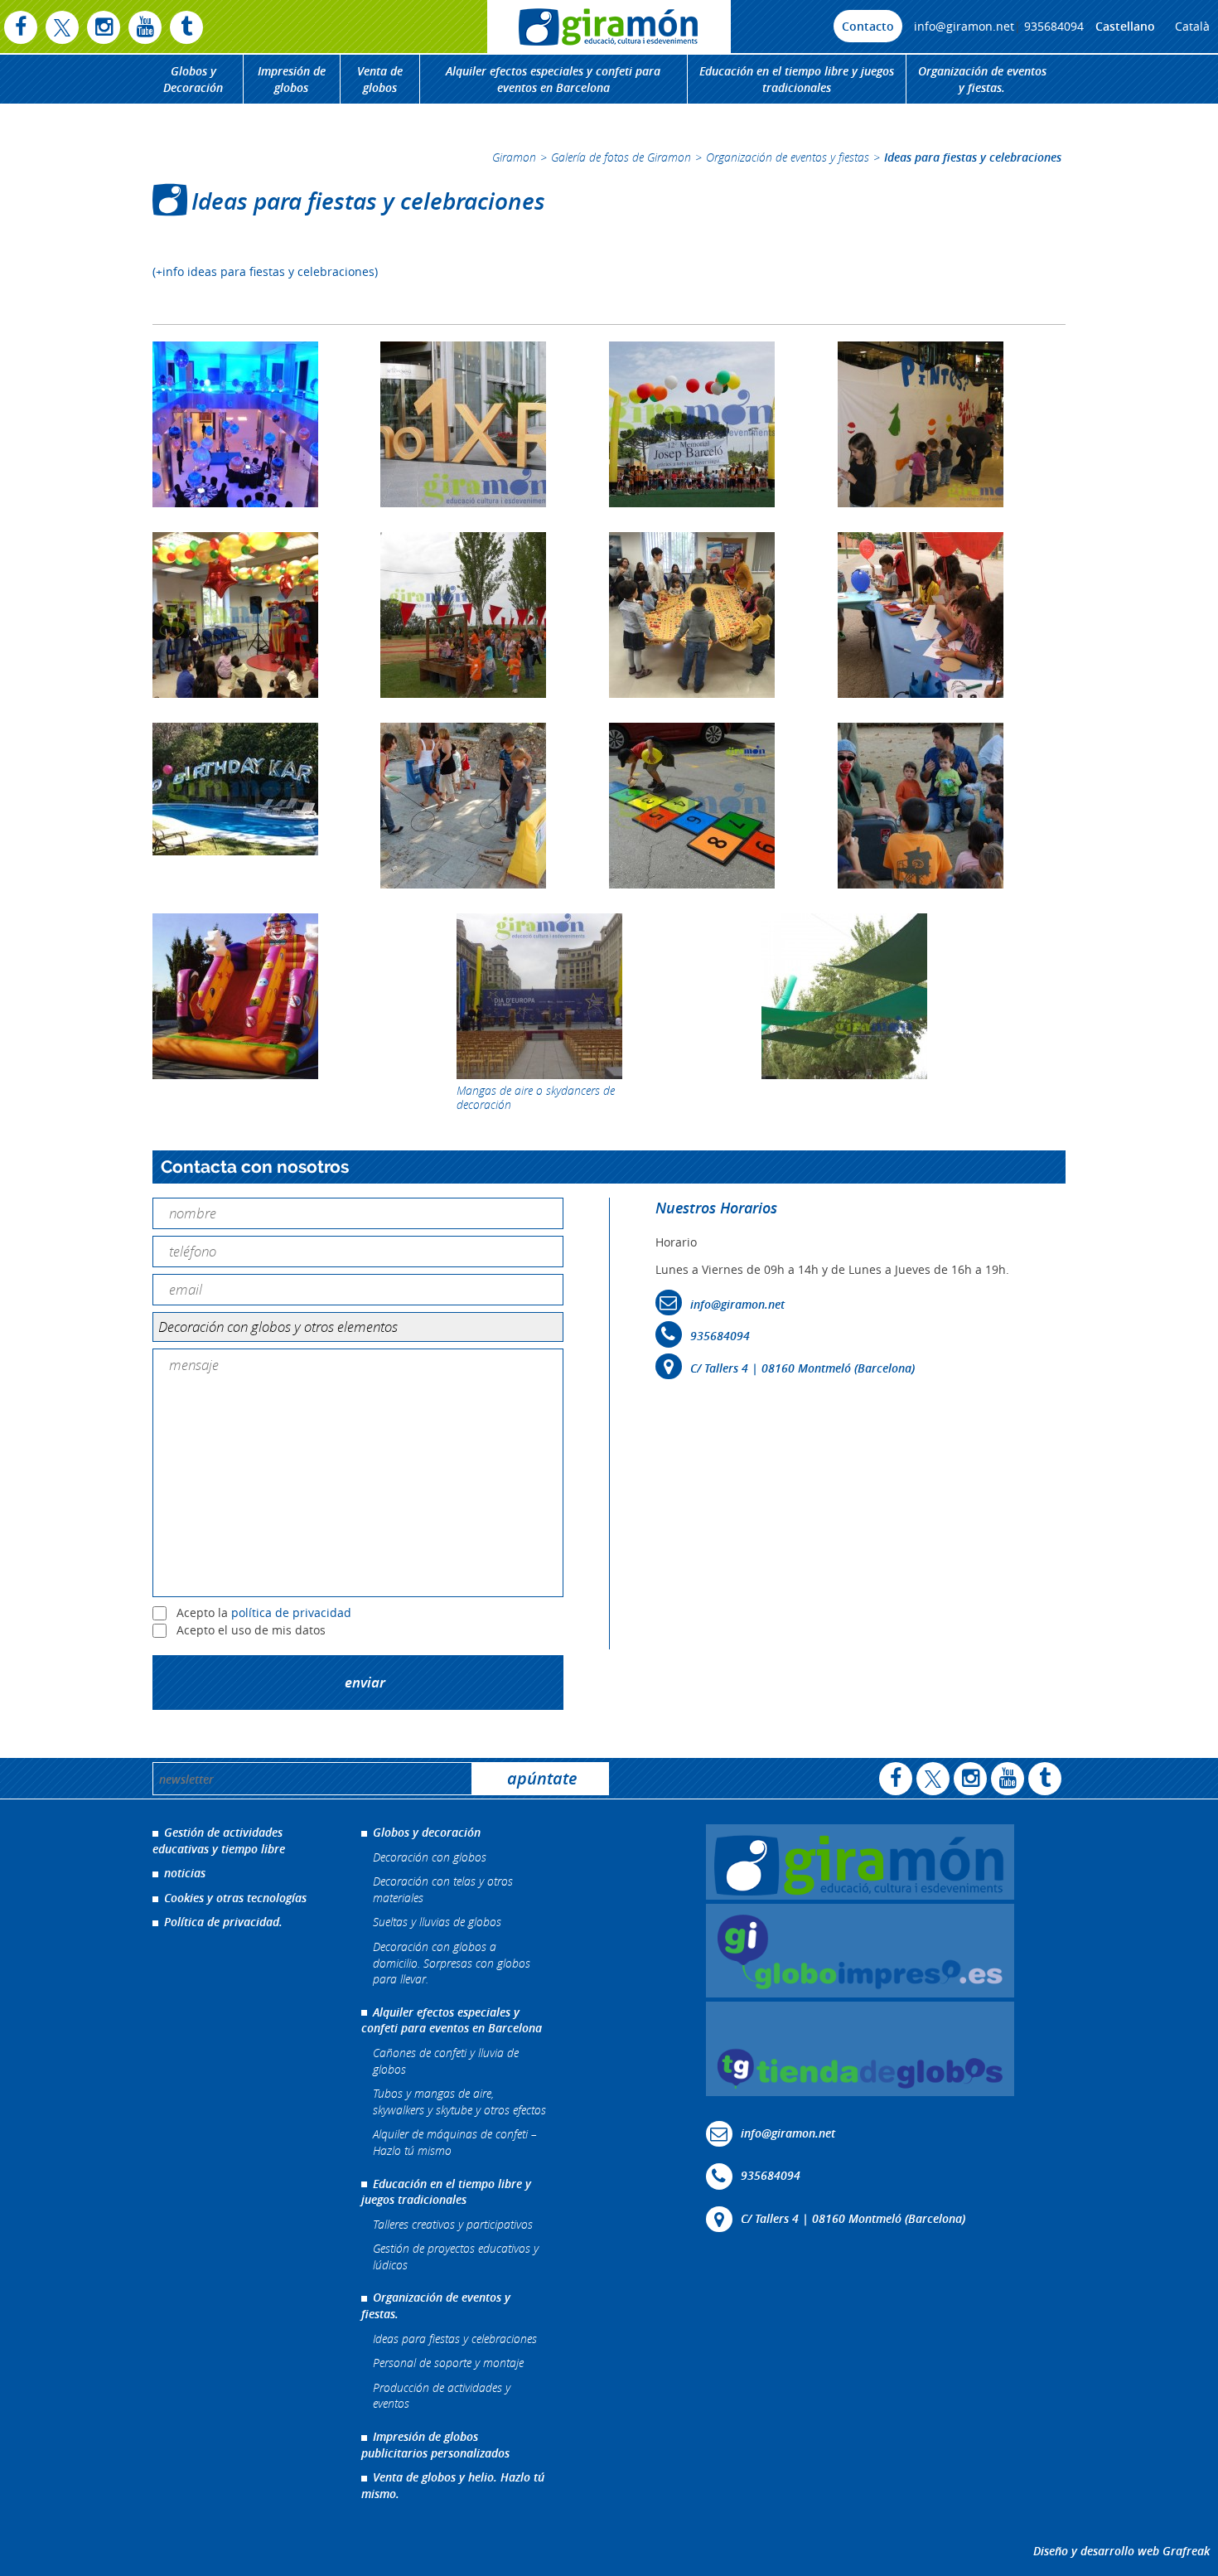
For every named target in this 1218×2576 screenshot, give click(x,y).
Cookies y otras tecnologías (235, 1898)
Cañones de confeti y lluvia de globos (446, 2061)
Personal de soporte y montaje (448, 2363)
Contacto (868, 26)
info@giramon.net (964, 26)
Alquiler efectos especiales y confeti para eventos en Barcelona (553, 79)
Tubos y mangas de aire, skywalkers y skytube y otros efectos (459, 2101)
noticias (185, 1873)
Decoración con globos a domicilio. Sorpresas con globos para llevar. (452, 1963)
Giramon (514, 157)
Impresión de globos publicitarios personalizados (435, 2445)
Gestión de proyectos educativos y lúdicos (456, 2256)
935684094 (1054, 26)
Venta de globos (380, 79)
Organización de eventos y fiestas (788, 157)
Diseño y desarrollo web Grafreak (1121, 2551)
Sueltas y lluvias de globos (437, 1922)
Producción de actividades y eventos (442, 2396)
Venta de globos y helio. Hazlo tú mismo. (453, 2485)
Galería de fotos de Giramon (621, 157)
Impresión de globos (292, 79)
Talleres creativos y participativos (453, 2224)
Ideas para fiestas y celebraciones (455, 2339)
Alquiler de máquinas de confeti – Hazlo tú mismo (455, 2142)
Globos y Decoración (193, 79)
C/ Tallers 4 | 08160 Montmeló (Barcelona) (802, 1368)
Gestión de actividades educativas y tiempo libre (219, 1840)
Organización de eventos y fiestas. (982, 79)
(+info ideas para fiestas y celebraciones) (265, 271)
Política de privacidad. (223, 1922)
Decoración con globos (430, 1857)
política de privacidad (291, 1613)
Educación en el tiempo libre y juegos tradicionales (797, 79)
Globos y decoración (427, 1832)
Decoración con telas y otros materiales (443, 1889)
